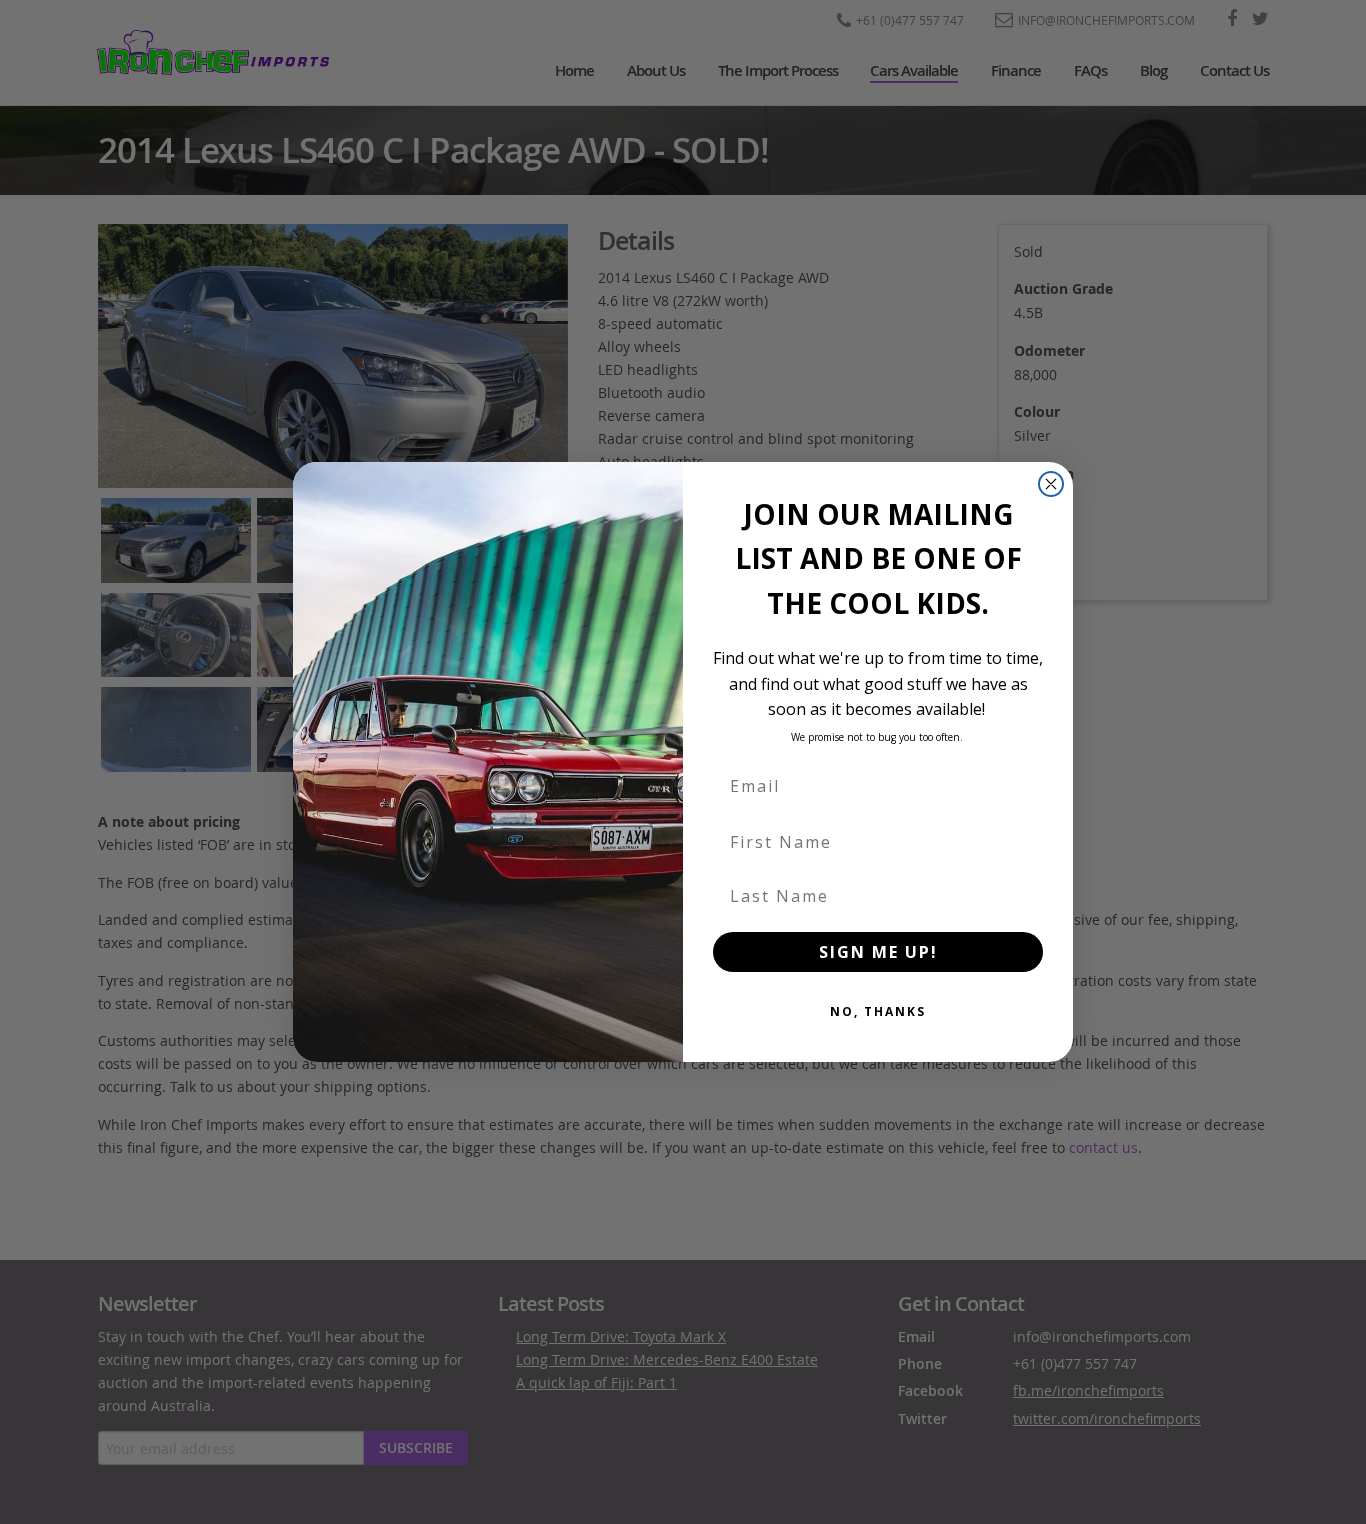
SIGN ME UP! (878, 952)
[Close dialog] (1051, 484)
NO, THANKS (878, 1011)
